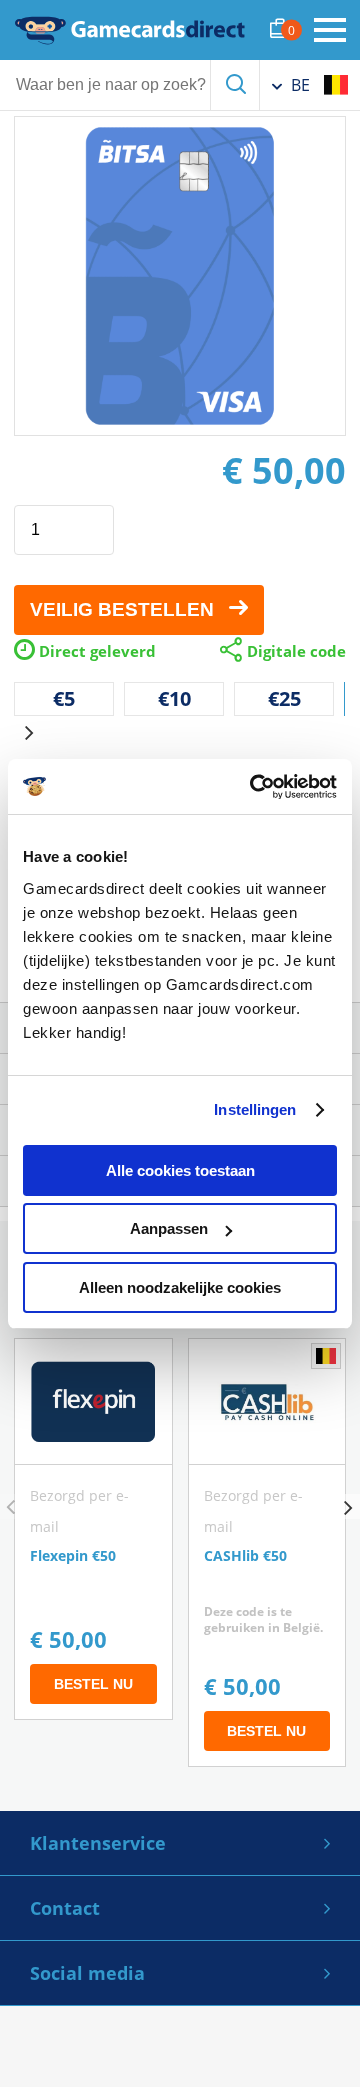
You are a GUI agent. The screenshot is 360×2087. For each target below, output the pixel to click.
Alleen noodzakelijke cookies (180, 1287)
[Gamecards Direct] (130, 30)
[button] (29, 733)
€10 (174, 698)
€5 (64, 698)
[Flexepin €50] (93, 1529)
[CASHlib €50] (267, 1552)
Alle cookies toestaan (180, 1170)
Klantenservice (98, 1843)
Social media (87, 1973)
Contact (65, 1908)
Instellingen (255, 1109)
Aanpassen (169, 1228)
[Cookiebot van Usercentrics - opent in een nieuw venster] (254, 787)
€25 (284, 698)
